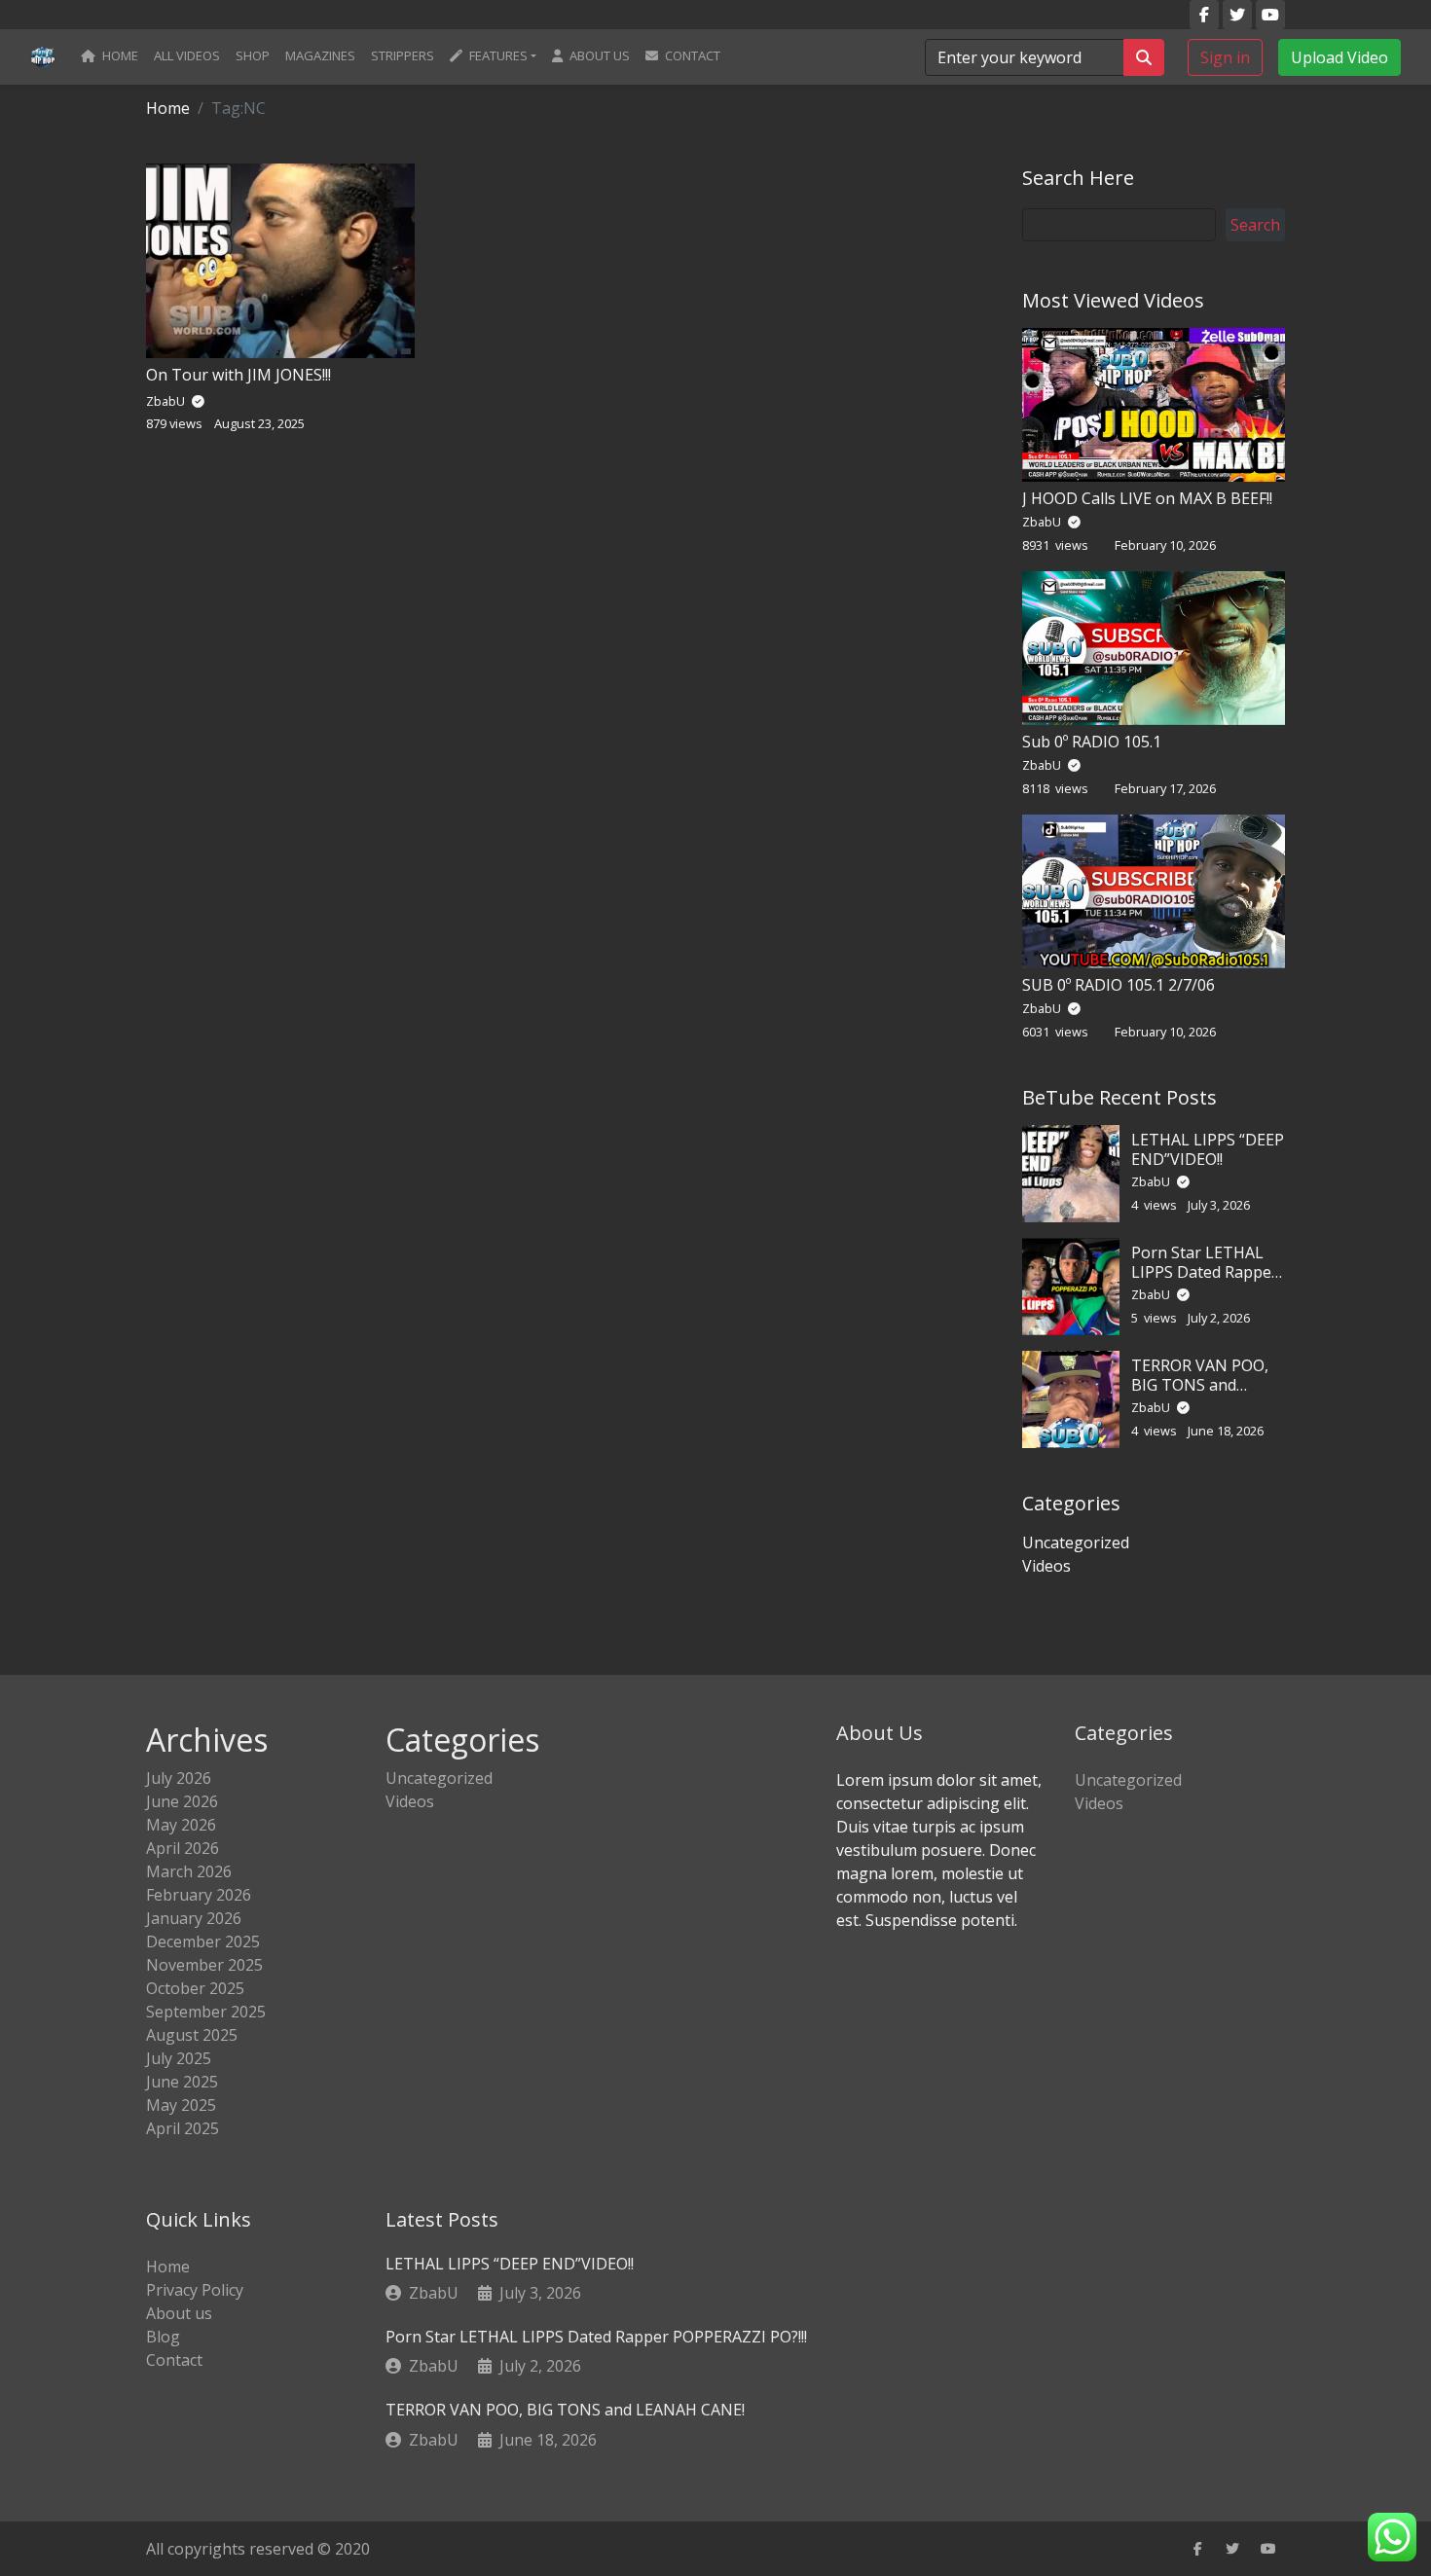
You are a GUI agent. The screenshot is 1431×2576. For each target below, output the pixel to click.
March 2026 (189, 1871)
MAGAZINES (320, 55)
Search (1255, 225)
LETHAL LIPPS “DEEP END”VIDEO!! (1208, 1149)
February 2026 (199, 1895)
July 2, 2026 (540, 2366)
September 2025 (206, 2012)
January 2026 (194, 1918)
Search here (1078, 178)
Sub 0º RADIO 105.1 (1092, 742)
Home (119, 55)
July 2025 (179, 2058)
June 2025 (182, 2082)
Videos (1046, 1566)
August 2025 (192, 2035)
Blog (163, 2337)
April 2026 (183, 1848)
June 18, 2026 (548, 2440)
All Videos (187, 55)
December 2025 (203, 1941)
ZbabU (1043, 522)
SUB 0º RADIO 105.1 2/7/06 (1119, 985)
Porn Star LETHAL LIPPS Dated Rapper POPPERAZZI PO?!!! (1205, 1271)
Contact (691, 55)
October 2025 (195, 1988)
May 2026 (181, 1825)
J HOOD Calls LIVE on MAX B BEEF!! (1147, 498)
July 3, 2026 (540, 2293)
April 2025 (183, 2128)
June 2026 (182, 1801)
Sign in (1225, 56)
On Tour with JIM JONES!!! (238, 375)
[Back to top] (57, 2461)
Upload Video (1339, 56)
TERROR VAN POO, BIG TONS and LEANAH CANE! (1200, 1384)
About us (598, 55)
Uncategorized (1076, 1542)
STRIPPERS (403, 55)
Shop (253, 55)
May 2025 (181, 2105)
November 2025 (204, 1965)
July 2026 (179, 1778)
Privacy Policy (195, 2290)
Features (497, 55)
